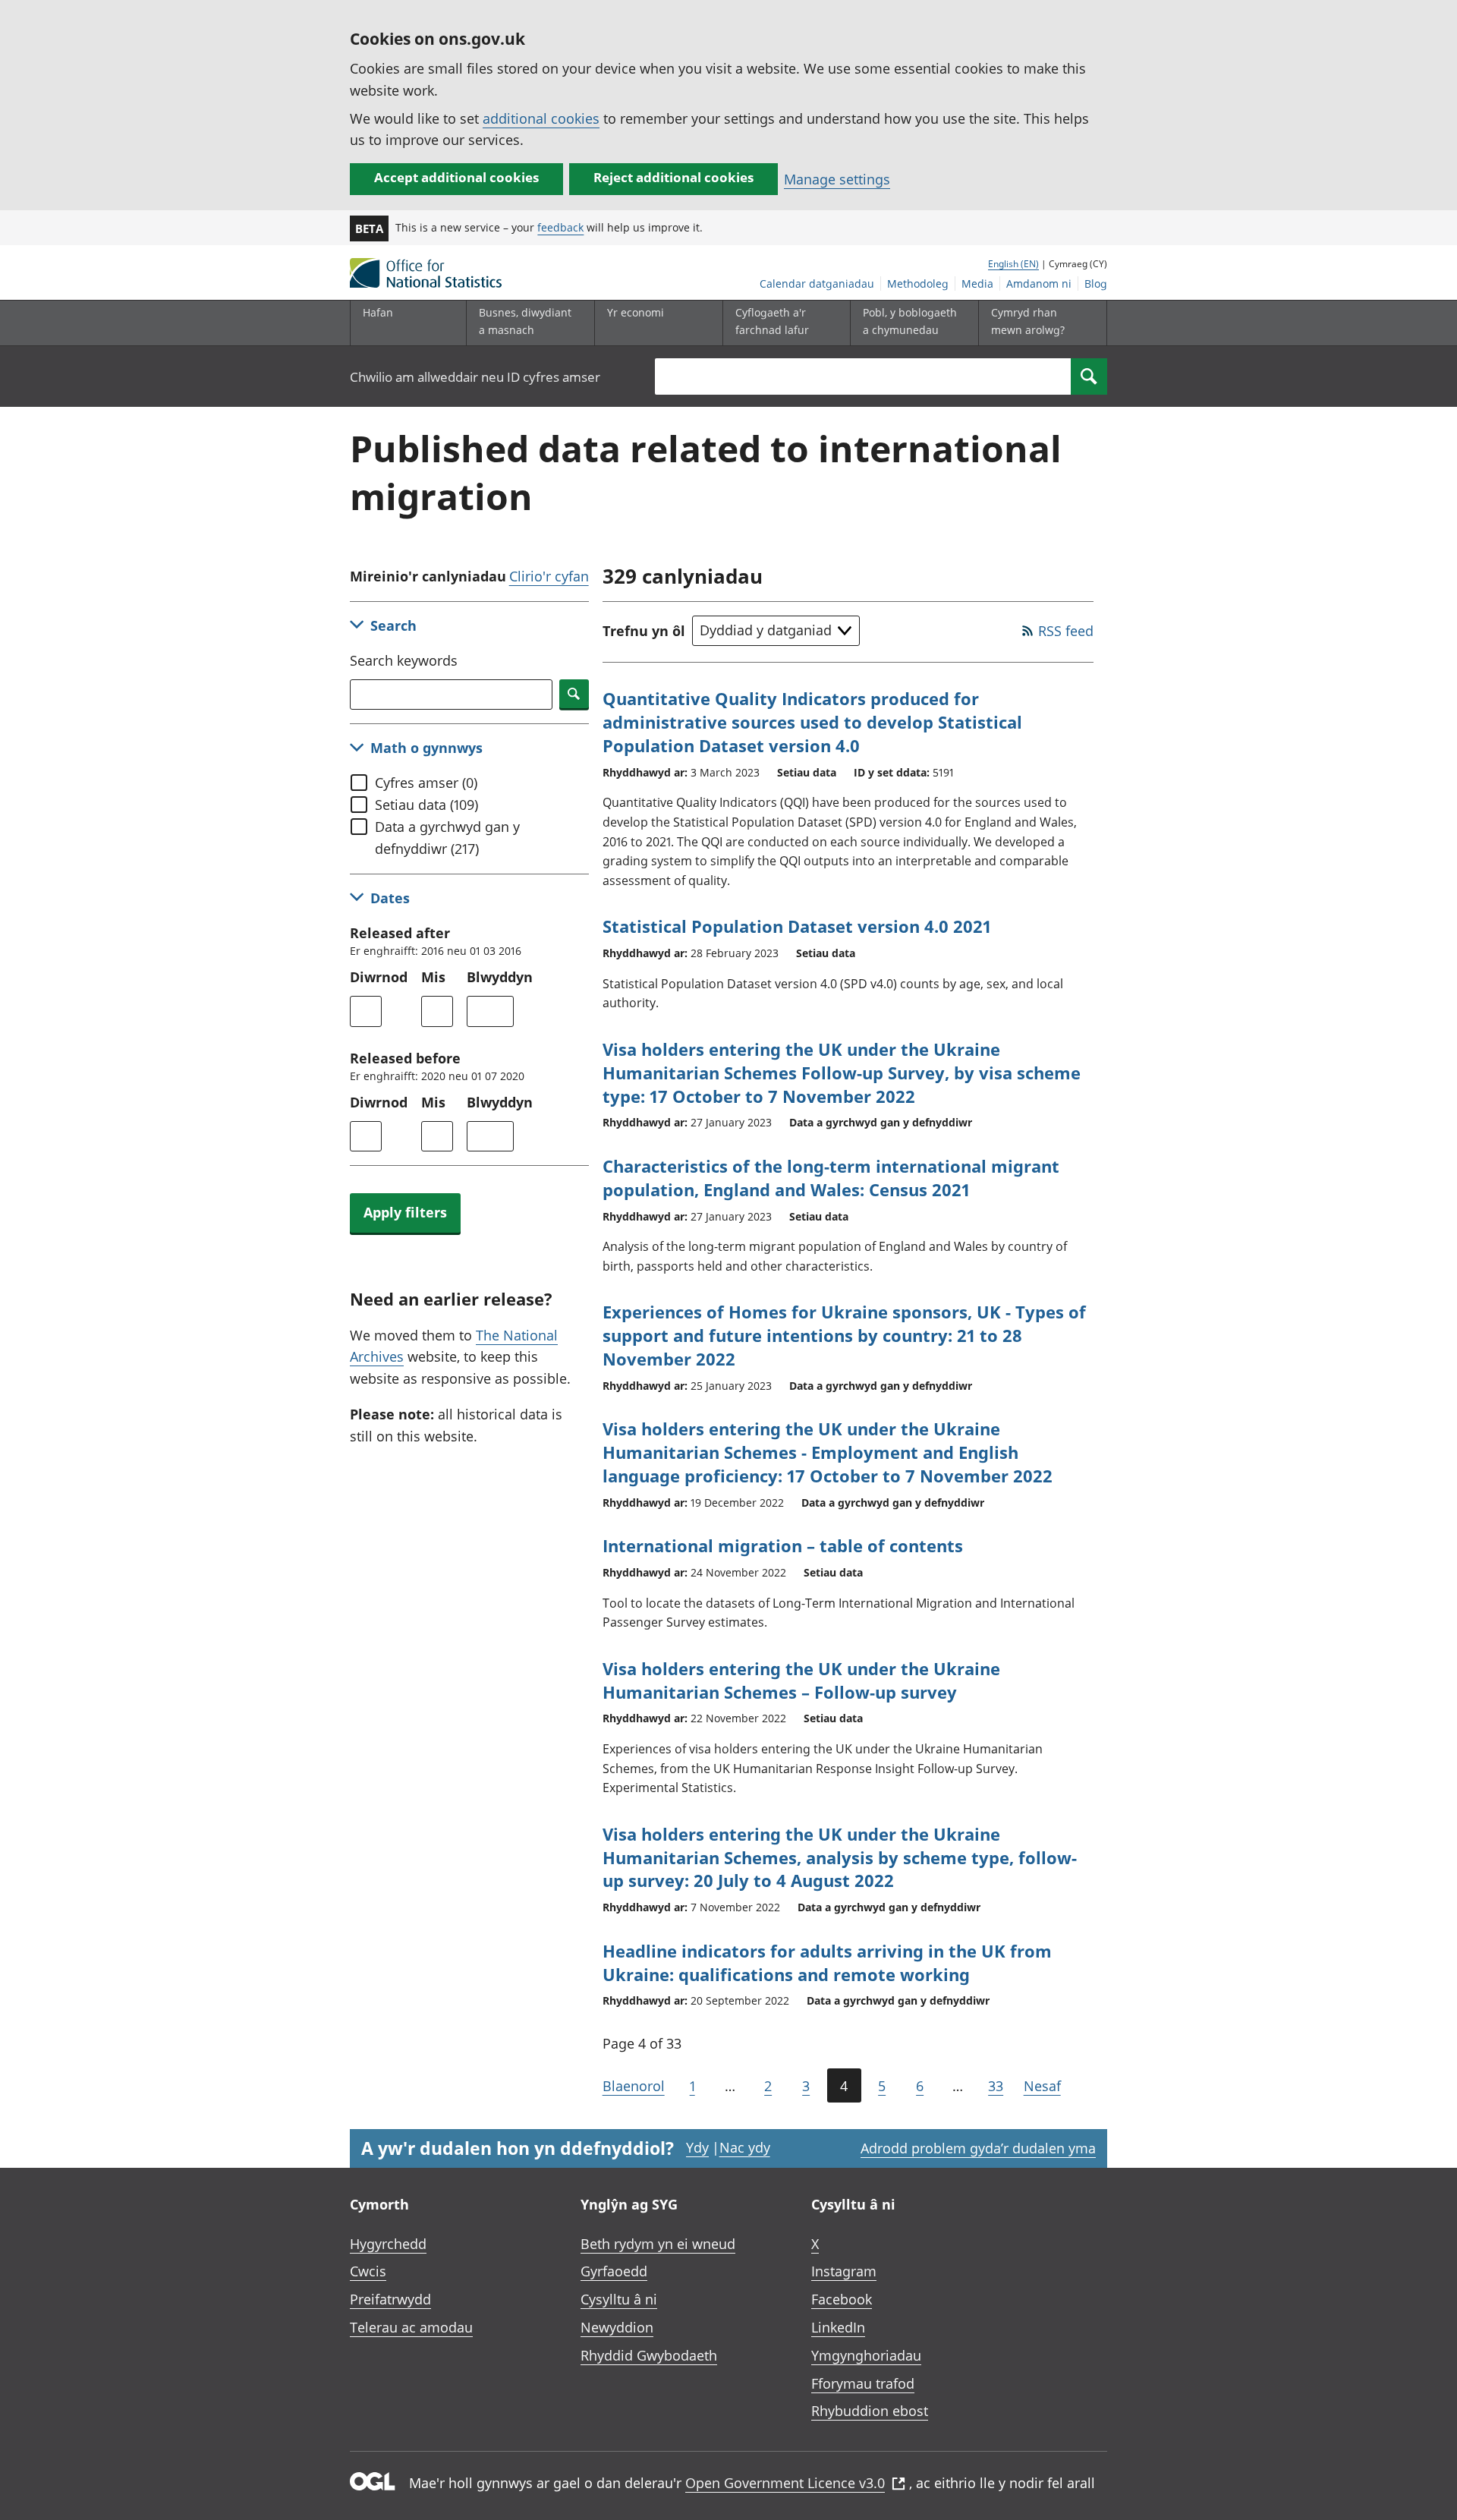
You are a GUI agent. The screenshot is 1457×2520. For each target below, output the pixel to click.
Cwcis (368, 2271)
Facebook (842, 2299)
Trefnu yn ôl (644, 631)
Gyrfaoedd (614, 2271)
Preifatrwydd (390, 2299)
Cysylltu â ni (619, 2299)
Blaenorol (634, 2086)
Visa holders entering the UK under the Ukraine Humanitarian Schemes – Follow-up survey (801, 1680)
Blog (1096, 283)
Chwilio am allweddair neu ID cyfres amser (475, 377)
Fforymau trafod (863, 2383)
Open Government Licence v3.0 (785, 2483)
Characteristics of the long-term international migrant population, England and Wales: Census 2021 (831, 1178)
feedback (560, 227)
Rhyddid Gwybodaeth (649, 2355)
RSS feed (1066, 631)
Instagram (844, 2271)
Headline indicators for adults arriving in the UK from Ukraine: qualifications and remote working (827, 1962)
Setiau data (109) (426, 805)
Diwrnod (379, 977)
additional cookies (541, 118)
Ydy (697, 2147)
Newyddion (617, 2327)
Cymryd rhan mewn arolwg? (1028, 321)
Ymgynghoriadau (866, 2355)
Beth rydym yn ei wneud (658, 2244)
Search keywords (404, 660)
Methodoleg (918, 283)
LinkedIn (838, 2327)
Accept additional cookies (456, 177)
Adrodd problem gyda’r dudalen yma (978, 2148)
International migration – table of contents (783, 1545)
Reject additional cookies (673, 177)
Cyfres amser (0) (426, 783)
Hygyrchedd (388, 2244)
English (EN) (1013, 264)
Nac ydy (745, 2147)
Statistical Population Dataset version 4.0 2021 (797, 926)
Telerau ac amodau (411, 2327)
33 (996, 2086)
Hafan (378, 312)
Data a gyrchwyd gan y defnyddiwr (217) (447, 838)
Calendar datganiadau (817, 283)
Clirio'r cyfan (549, 576)
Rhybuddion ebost (870, 2411)
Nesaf (1042, 2086)
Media (977, 283)
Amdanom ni (1039, 283)
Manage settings (837, 179)
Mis (433, 977)
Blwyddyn (500, 977)
